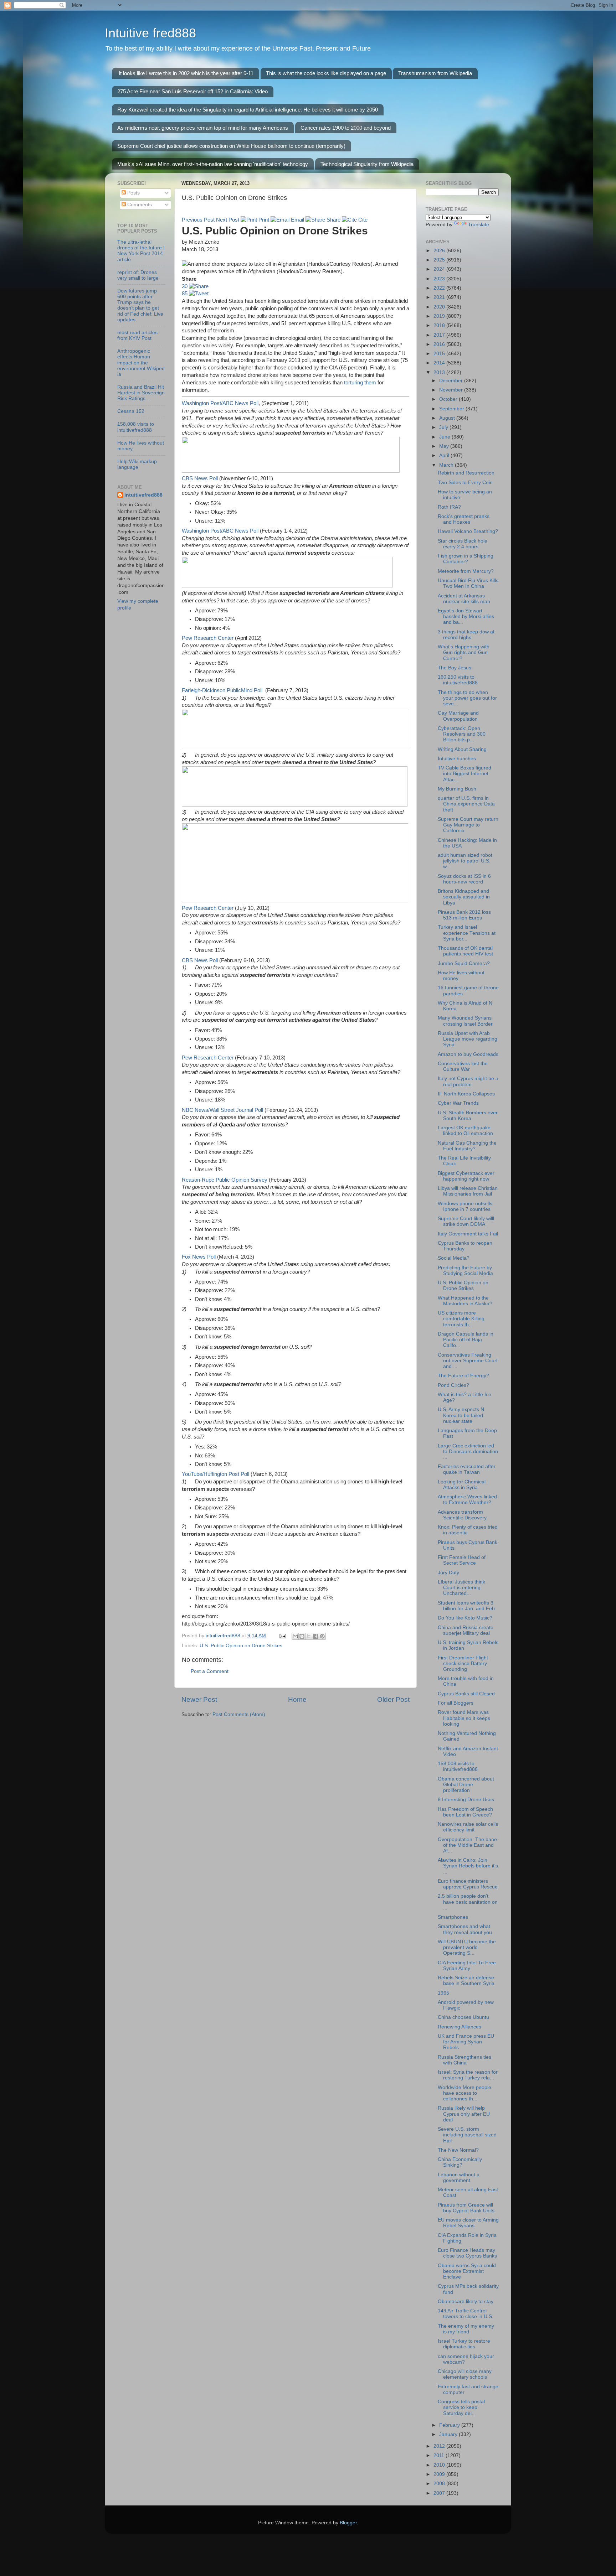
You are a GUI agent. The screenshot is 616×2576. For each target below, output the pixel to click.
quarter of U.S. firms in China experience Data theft (466, 804)
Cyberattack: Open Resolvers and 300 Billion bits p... (462, 734)
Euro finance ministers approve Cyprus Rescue (468, 1884)
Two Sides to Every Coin (465, 483)
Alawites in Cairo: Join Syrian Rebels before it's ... (468, 1866)
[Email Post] (282, 1636)
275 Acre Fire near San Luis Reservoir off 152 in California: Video (192, 91)
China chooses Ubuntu (463, 2017)
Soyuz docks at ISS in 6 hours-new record (464, 879)
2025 (440, 260)
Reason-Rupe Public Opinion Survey (225, 1180)
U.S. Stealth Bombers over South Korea (468, 1116)
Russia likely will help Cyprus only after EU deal (464, 2114)
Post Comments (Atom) (239, 1714)
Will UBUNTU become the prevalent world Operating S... (467, 1947)
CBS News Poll (200, 478)
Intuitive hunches (457, 759)
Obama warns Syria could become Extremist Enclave (467, 2271)
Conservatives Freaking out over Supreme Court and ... (468, 1361)
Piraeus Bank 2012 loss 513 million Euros (464, 915)
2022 (440, 288)
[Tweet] (199, 294)
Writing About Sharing (462, 749)
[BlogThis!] (302, 1636)
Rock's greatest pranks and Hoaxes (464, 519)
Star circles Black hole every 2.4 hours (463, 544)
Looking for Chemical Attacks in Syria (462, 1485)
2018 (440, 325)
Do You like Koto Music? (465, 1618)
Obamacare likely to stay (466, 2302)
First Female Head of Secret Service (462, 1560)
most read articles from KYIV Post (137, 335)
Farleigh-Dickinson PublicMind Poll (222, 690)
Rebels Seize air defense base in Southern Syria (466, 1981)
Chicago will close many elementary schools (465, 2374)
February (450, 2425)
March (447, 465)
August (448, 418)
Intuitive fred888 (150, 33)
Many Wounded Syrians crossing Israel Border (465, 1021)
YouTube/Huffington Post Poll (215, 1474)
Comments (139, 205)
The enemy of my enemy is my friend (466, 2329)
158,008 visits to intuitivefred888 (136, 427)
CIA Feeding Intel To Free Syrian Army (467, 1966)
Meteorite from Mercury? (466, 571)
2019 (440, 316)
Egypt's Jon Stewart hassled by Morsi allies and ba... (466, 616)
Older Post (393, 1699)
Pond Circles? (453, 1385)
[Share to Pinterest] (322, 1636)
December (452, 381)
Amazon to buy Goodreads (468, 1054)
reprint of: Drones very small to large (138, 275)
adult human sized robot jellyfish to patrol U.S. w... (465, 861)
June (445, 437)
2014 (440, 363)
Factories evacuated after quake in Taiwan (467, 1469)
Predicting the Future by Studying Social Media (465, 1271)
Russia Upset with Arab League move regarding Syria (468, 1039)
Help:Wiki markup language (137, 464)
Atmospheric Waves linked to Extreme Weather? (467, 1500)
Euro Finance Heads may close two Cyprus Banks (467, 2253)
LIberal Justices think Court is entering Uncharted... (461, 1588)
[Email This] (295, 1636)
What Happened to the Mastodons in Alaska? (465, 1301)
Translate (479, 225)
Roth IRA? (449, 507)
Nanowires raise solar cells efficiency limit (468, 1827)
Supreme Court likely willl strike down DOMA (466, 1221)
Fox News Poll (199, 1257)
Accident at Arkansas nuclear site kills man (464, 599)
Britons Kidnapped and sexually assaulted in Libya (464, 897)
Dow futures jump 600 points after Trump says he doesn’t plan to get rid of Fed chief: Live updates (140, 305)
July (444, 427)
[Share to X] (309, 1636)
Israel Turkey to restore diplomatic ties (464, 2344)
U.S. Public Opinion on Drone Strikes (241, 1646)
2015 (440, 354)
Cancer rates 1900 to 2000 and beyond (346, 128)
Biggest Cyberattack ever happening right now (466, 1176)
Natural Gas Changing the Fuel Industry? (467, 1146)
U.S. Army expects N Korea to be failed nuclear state (461, 1415)
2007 (440, 2493)
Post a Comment (210, 1671)
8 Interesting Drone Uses (466, 1800)
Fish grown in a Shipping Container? (466, 559)
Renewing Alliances (460, 2027)
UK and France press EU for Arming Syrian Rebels (466, 2042)
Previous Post (198, 220)
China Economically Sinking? (460, 2162)
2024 (440, 269)
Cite (362, 220)
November (452, 390)
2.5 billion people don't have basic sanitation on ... (468, 1902)
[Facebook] (199, 286)
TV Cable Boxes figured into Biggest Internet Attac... (464, 774)
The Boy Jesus (455, 668)
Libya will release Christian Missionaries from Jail (468, 1191)
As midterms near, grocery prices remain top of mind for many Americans (203, 128)
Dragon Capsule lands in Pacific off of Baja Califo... (466, 1340)
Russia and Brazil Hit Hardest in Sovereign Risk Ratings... (141, 393)
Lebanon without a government (459, 2178)
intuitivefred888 (143, 495)
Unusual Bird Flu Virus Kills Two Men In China (468, 583)
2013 (440, 372)
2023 (440, 279)
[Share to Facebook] (315, 1636)
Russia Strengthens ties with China (464, 2060)
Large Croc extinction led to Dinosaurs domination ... (468, 1452)
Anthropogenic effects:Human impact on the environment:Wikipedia (141, 363)
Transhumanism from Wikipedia (435, 73)
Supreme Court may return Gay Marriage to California (468, 825)
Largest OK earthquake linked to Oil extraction (465, 1131)
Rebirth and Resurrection (466, 473)
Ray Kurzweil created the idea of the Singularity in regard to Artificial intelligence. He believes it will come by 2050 (248, 110)
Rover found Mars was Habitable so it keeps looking (464, 1718)
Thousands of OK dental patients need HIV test (465, 951)
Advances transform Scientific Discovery (462, 1515)
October (449, 399)
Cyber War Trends (458, 1103)
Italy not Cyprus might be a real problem (468, 1081)
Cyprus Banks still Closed (466, 1694)
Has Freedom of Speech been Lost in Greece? (465, 1812)
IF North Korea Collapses (466, 1094)
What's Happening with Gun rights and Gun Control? (464, 652)
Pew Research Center (208, 638)
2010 (440, 2465)
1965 (443, 1993)
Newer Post (199, 1699)
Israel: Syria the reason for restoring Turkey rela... (468, 2075)
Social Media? (454, 1258)
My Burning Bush (457, 789)
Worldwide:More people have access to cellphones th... (464, 2093)
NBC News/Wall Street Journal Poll (222, 1110)
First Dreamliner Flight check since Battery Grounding (463, 1663)
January (449, 2434)
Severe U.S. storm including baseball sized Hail (467, 2135)
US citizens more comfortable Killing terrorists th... (461, 1319)
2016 (440, 344)
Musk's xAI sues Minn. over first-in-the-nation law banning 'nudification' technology (213, 164)
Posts (133, 193)
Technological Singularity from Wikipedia (367, 164)
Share (333, 220)
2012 (440, 2446)
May (445, 446)
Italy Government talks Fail (468, 1234)
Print (263, 220)
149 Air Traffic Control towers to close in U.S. (466, 2314)
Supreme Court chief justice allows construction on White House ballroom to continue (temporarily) (231, 146)
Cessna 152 (131, 411)
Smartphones (453, 1917)
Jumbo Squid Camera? (464, 963)
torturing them (360, 383)
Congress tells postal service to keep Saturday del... (461, 2407)
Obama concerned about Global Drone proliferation (466, 1785)
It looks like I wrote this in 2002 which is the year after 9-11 (186, 73)
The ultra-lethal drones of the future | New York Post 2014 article (141, 251)
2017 (440, 335)
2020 (440, 307)
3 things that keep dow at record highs (466, 635)
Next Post (228, 220)
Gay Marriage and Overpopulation (458, 716)
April (445, 455)
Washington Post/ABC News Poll (220, 403)
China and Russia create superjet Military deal (466, 1630)
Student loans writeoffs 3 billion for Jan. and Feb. (467, 1606)
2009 (440, 2474)
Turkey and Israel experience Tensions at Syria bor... (467, 933)
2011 (440, 2455)
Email (297, 220)
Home (297, 1699)
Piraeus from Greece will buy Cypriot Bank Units (466, 2208)
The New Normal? (458, 2150)
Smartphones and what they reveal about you (465, 1929)
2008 (440, 2484)
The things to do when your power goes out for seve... (467, 698)
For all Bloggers (456, 1703)
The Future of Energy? (463, 1376)
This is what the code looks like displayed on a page (326, 73)
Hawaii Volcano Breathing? (468, 531)
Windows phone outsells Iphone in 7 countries (465, 1206)
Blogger (348, 2523)
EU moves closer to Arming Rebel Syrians (468, 2223)
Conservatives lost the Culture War (463, 1066)
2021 (440, 297)
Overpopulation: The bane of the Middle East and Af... (467, 1845)
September (452, 409)
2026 (440, 251)
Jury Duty (448, 1573)
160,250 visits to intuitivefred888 (458, 680)
